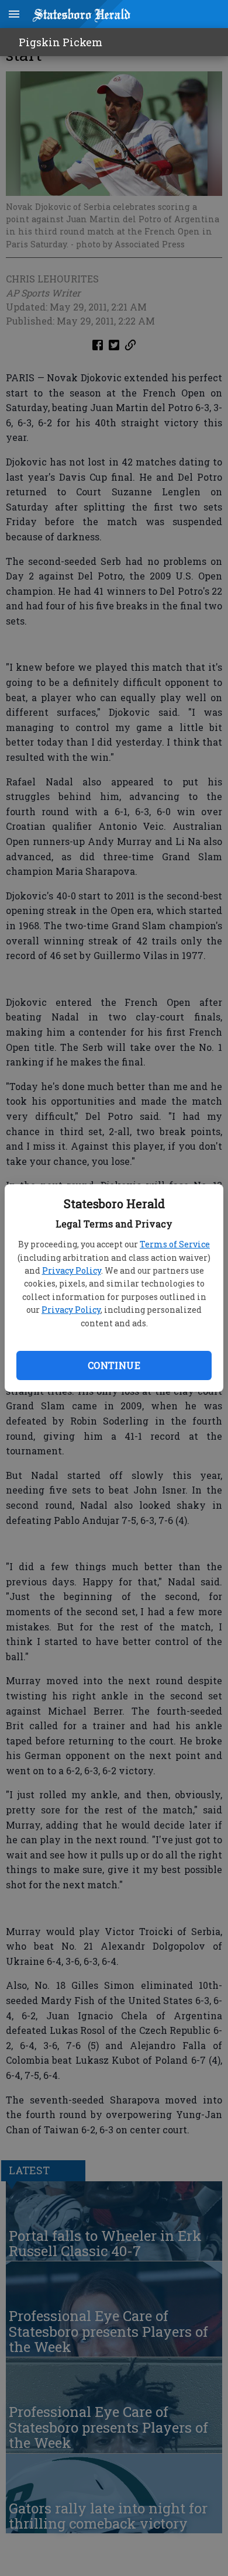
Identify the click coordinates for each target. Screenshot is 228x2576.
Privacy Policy (72, 1270)
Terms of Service (175, 1244)
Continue (114, 1365)
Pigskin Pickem (61, 42)
